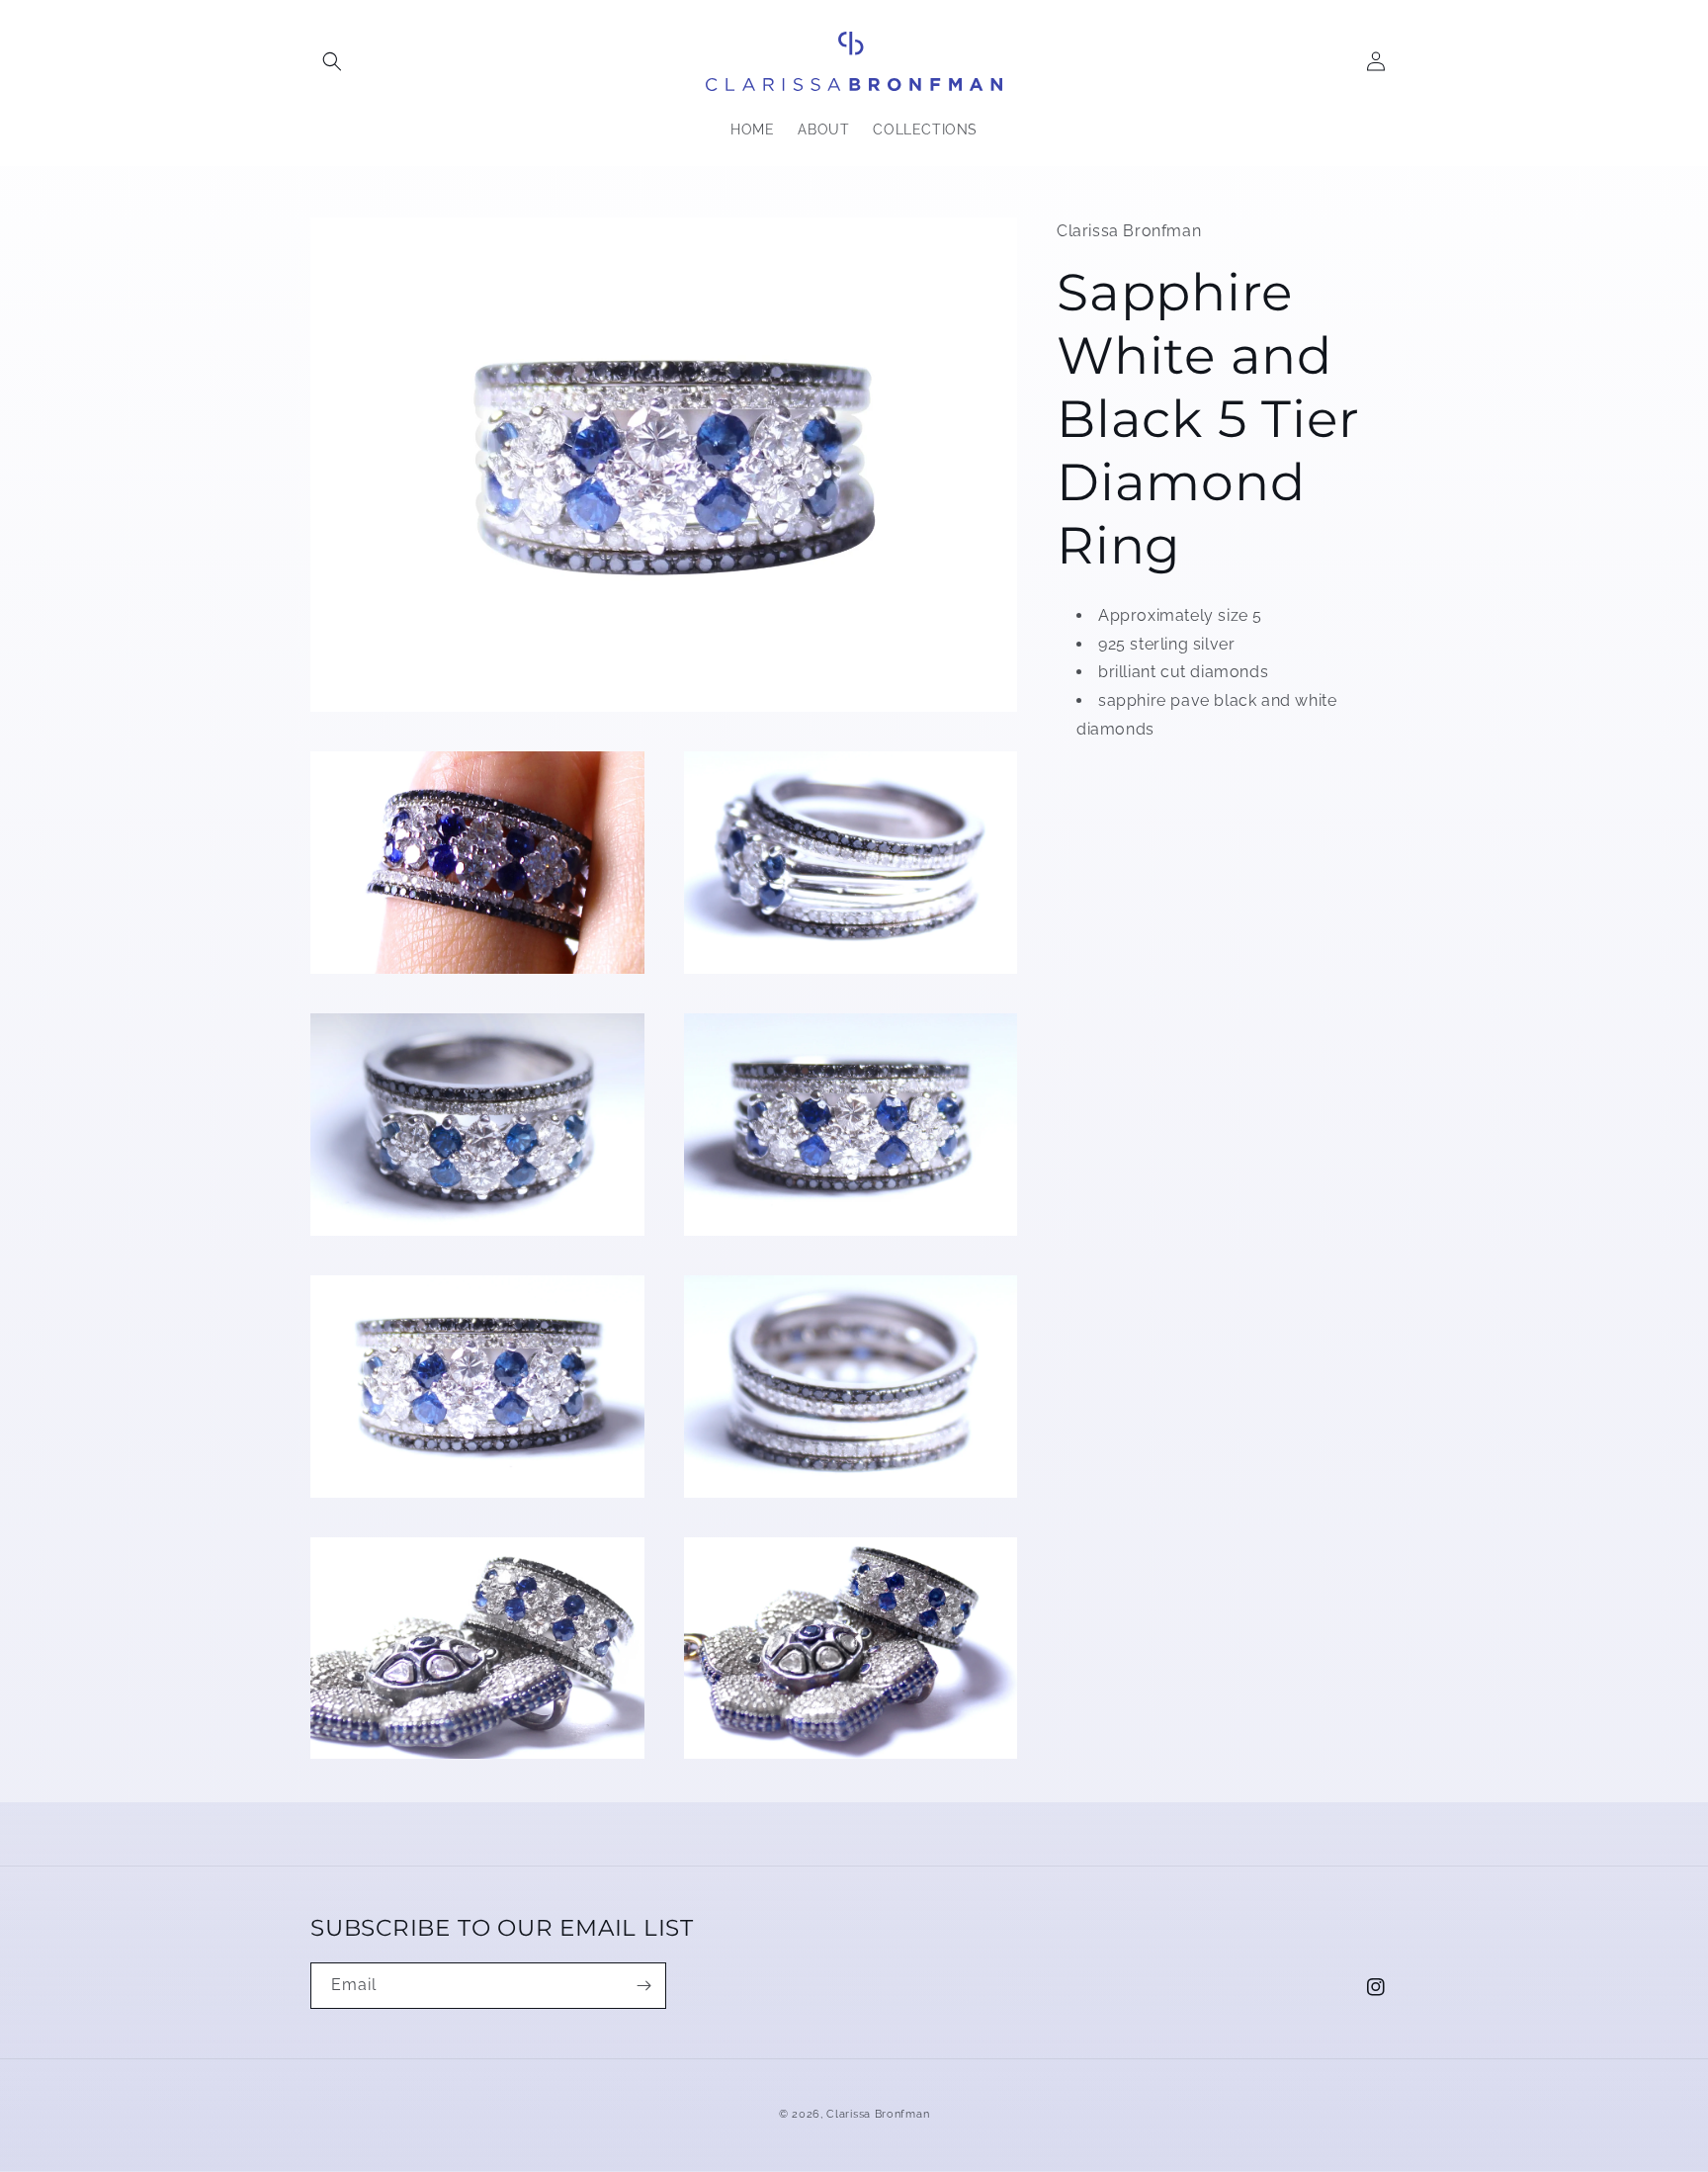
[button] (332, 61)
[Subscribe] (643, 1986)
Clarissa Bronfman (878, 2114)
